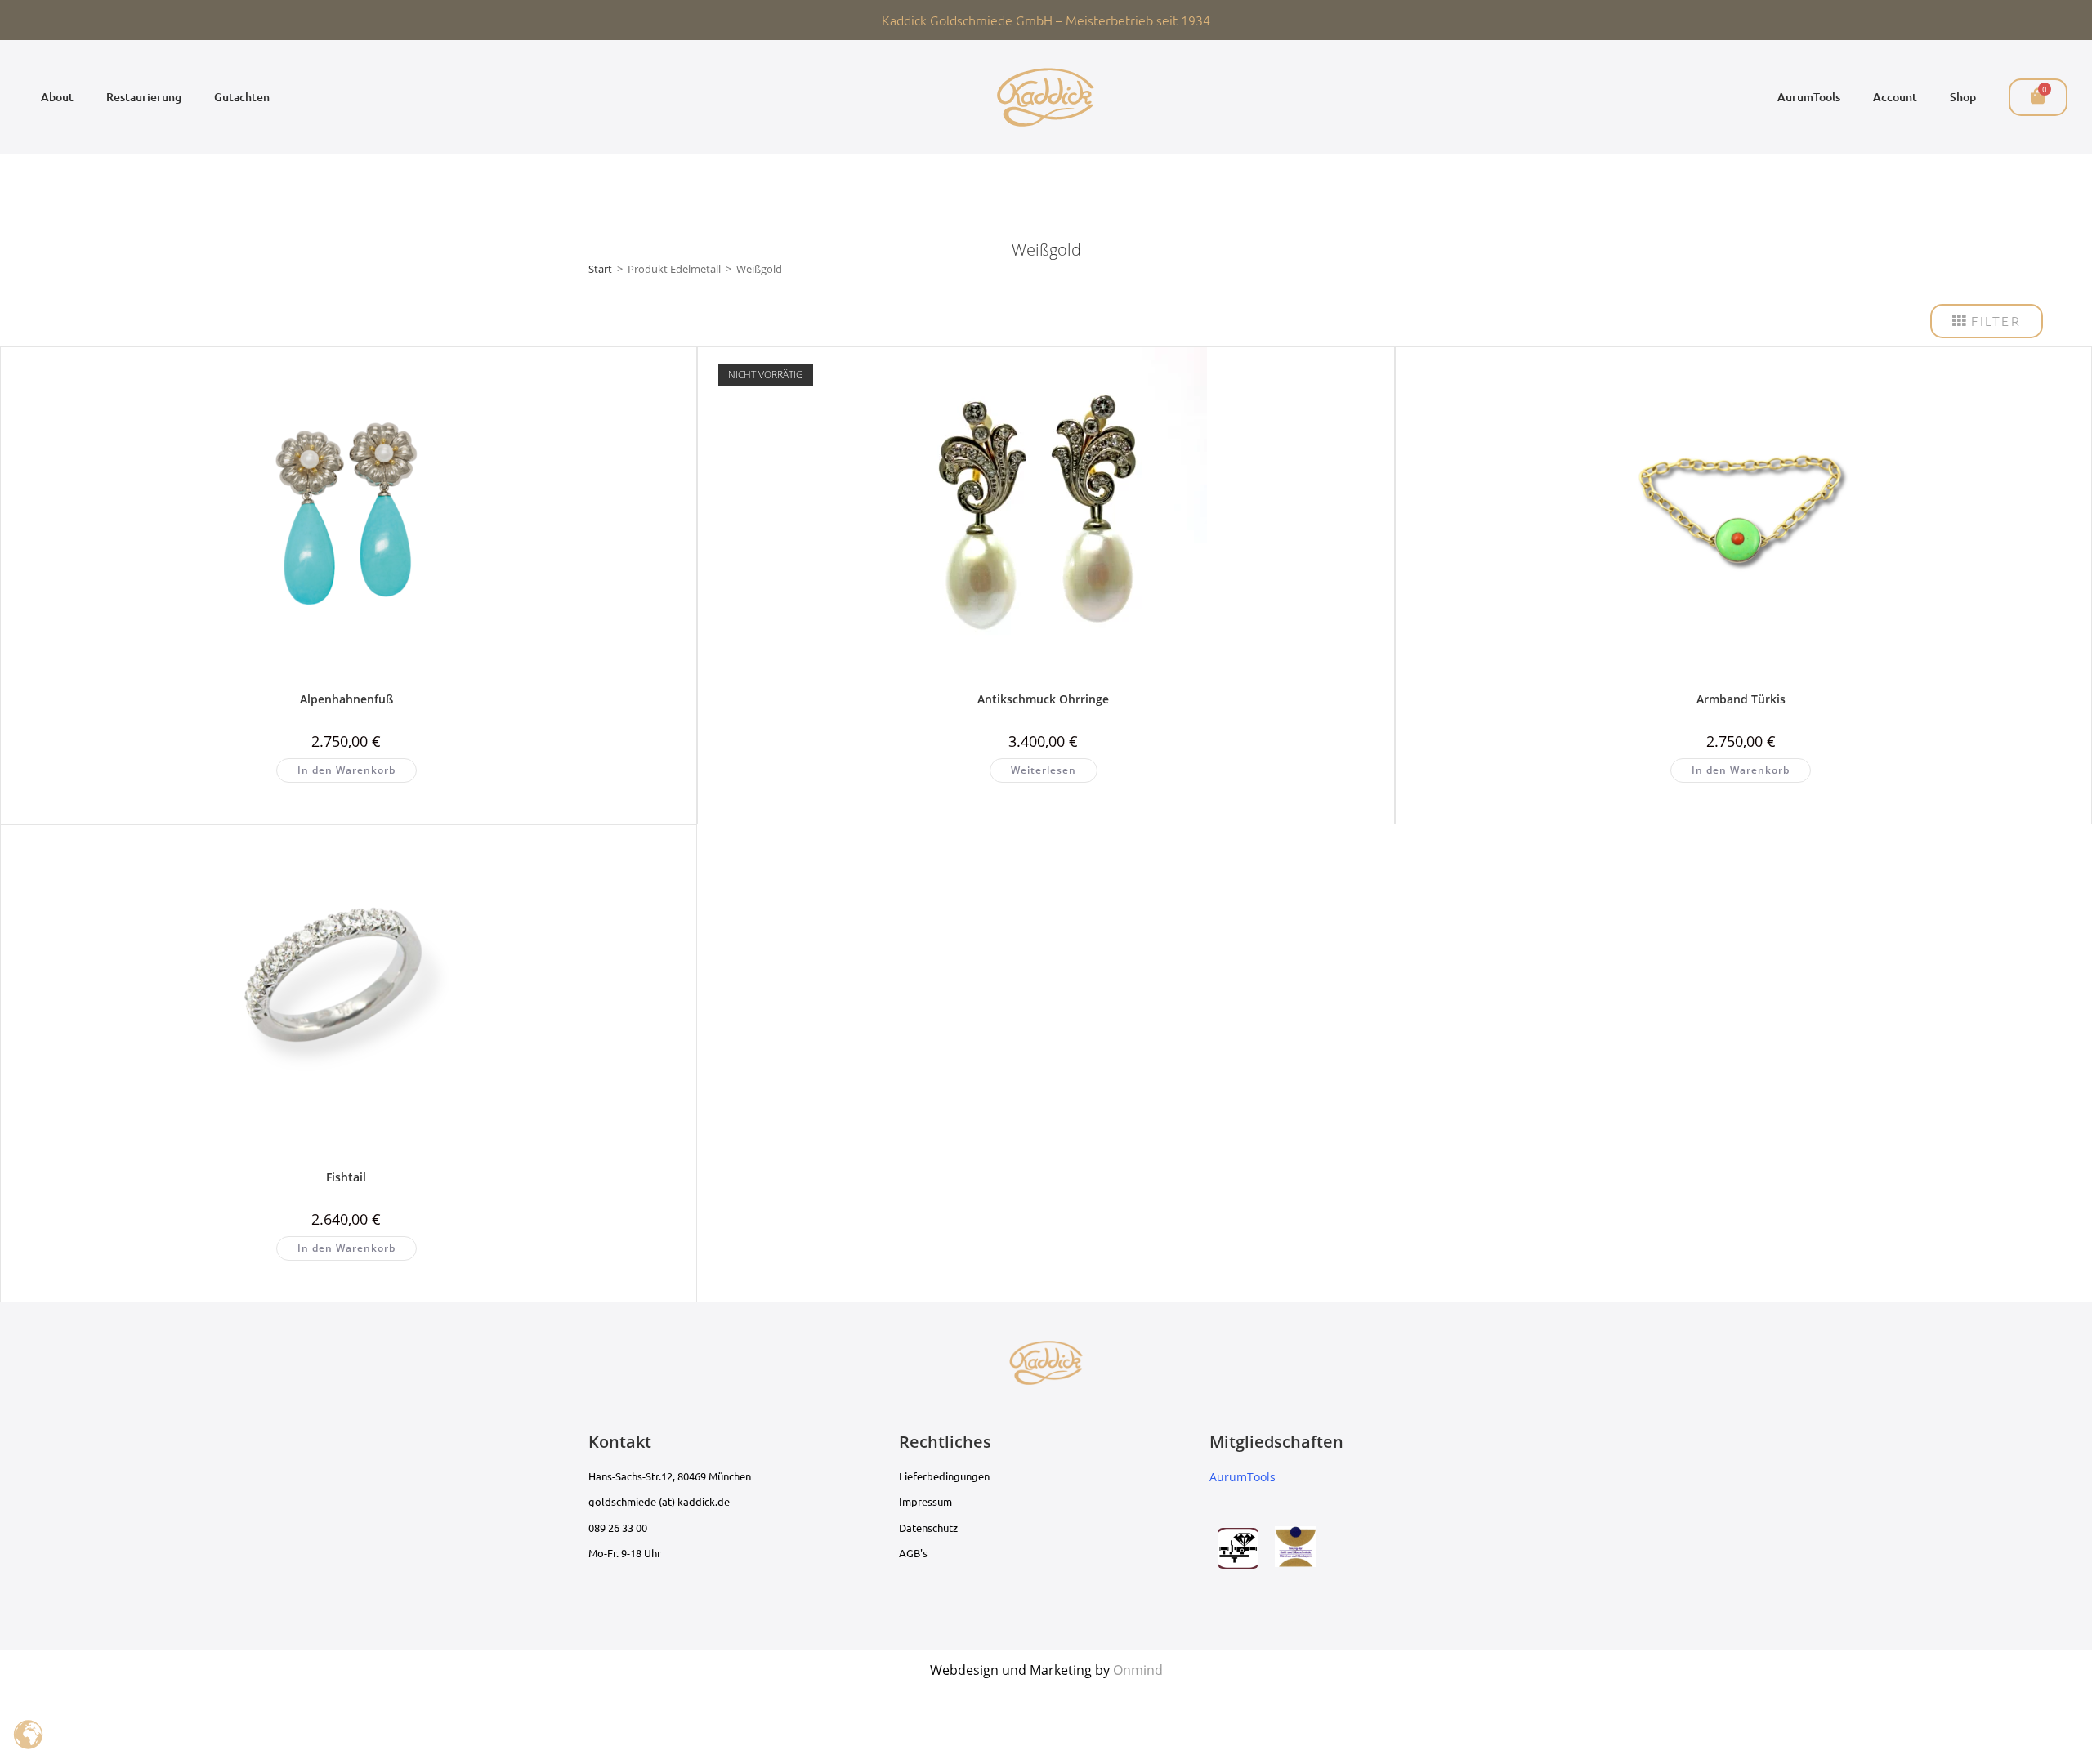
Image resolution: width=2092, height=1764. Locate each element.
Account (1895, 97)
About (57, 97)
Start (600, 269)
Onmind (1138, 1670)
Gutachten (242, 97)
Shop (1963, 97)
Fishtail (346, 1177)
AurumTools (1809, 97)
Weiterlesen (1044, 770)
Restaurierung (144, 97)
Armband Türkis (1741, 699)
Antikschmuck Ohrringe (1043, 699)
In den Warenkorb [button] (346, 770)
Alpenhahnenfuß (346, 699)
